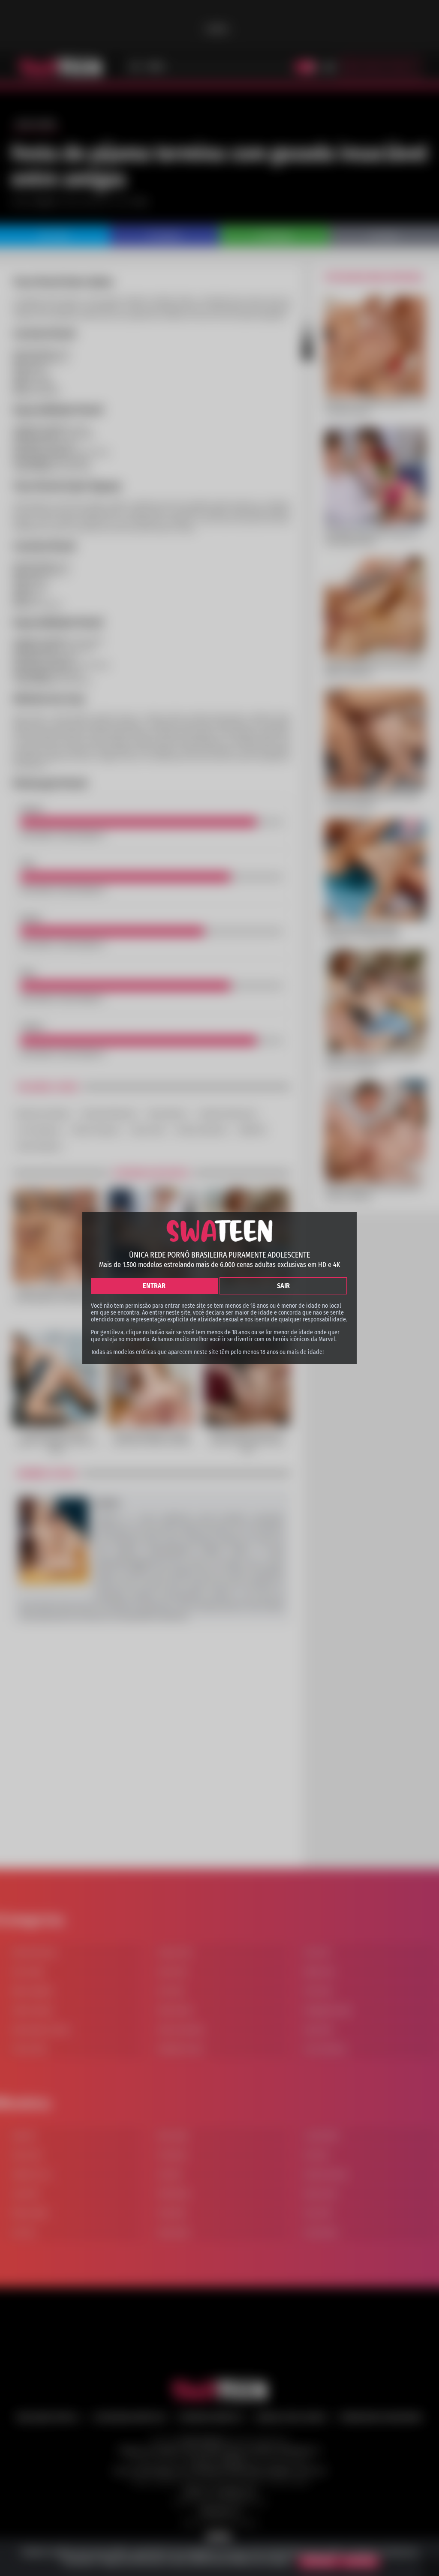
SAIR (283, 1286)
